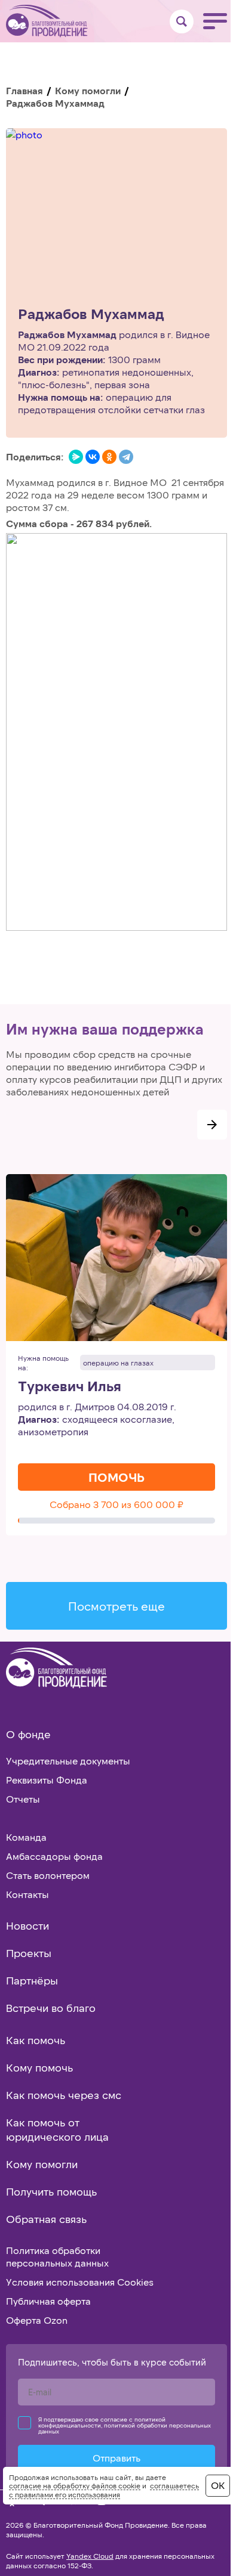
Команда (26, 1837)
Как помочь (36, 2040)
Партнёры (32, 1980)
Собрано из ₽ (116, 1504)
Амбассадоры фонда (54, 1856)
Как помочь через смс (64, 2095)
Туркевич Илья (70, 1386)
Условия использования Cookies (80, 2282)
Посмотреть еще (116, 1606)
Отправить (116, 2458)
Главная (24, 90)
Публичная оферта (48, 2301)
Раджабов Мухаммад (91, 314)
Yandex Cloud (90, 2556)
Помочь (116, 1477)
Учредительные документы (68, 1761)
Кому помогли (88, 90)
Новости (27, 1925)
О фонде (28, 1734)
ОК (218, 2485)
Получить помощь (51, 2191)
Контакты (27, 1894)
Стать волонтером (48, 1875)
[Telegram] (126, 457)
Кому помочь (39, 2067)
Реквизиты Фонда (47, 1780)
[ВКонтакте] (93, 457)
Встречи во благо (51, 2008)
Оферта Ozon (37, 2320)
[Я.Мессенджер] (76, 457)
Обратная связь (46, 2219)
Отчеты (23, 1799)
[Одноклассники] (109, 457)
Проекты (29, 1953)
